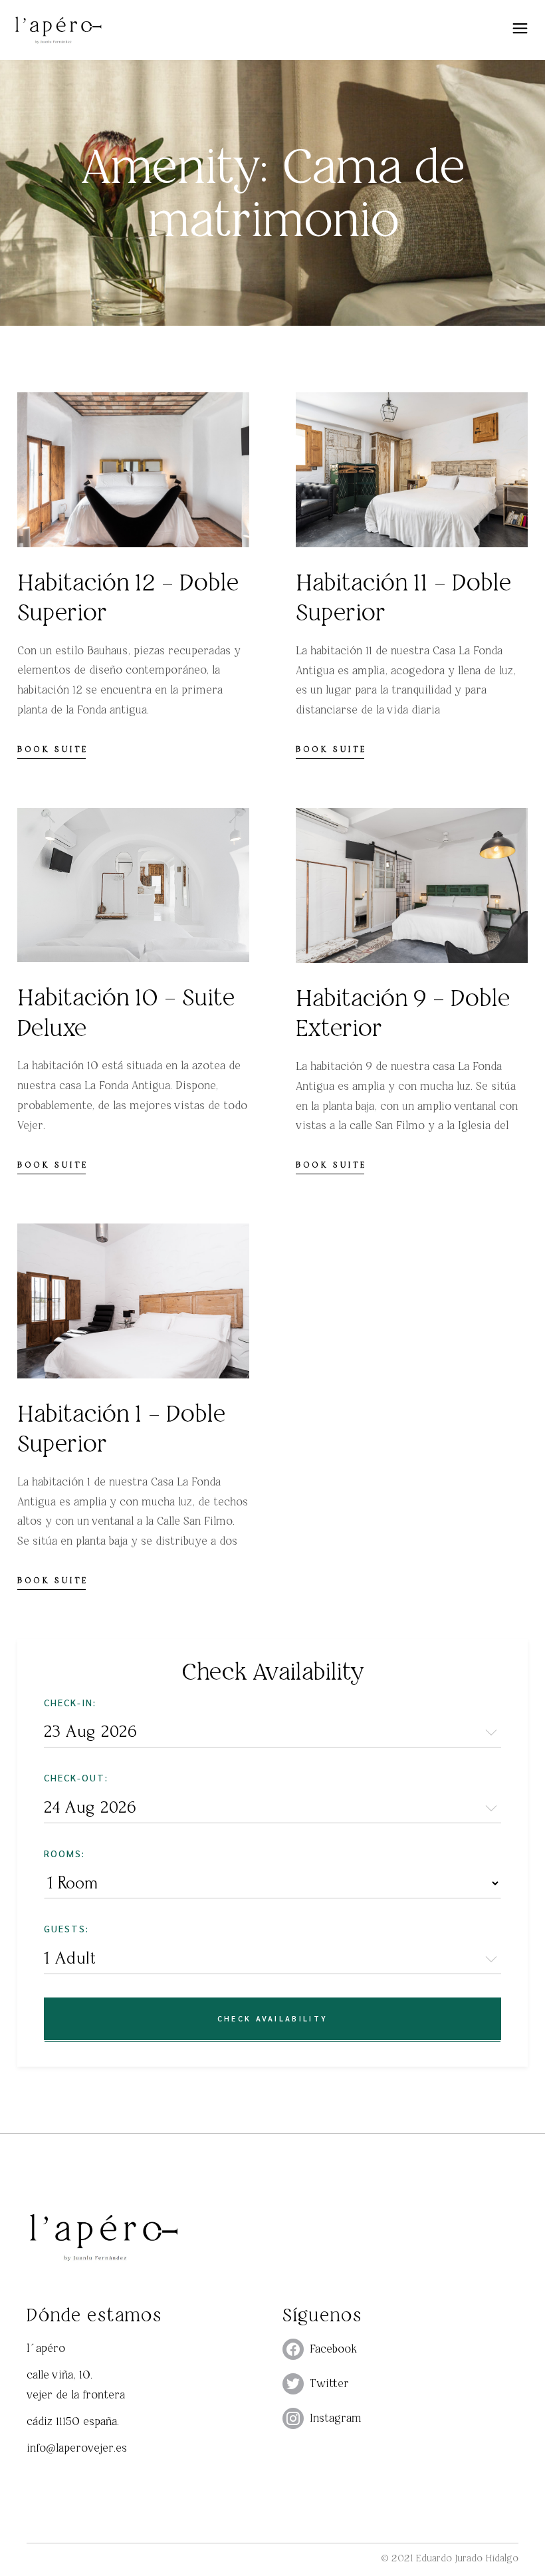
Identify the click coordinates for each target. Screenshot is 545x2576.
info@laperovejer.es (77, 2448)
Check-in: (70, 1702)
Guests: (66, 1928)
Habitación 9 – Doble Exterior (403, 1013)
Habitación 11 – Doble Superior (403, 597)
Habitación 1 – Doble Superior (121, 1429)
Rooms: (64, 1853)
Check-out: (76, 1777)
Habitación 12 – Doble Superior (128, 597)
